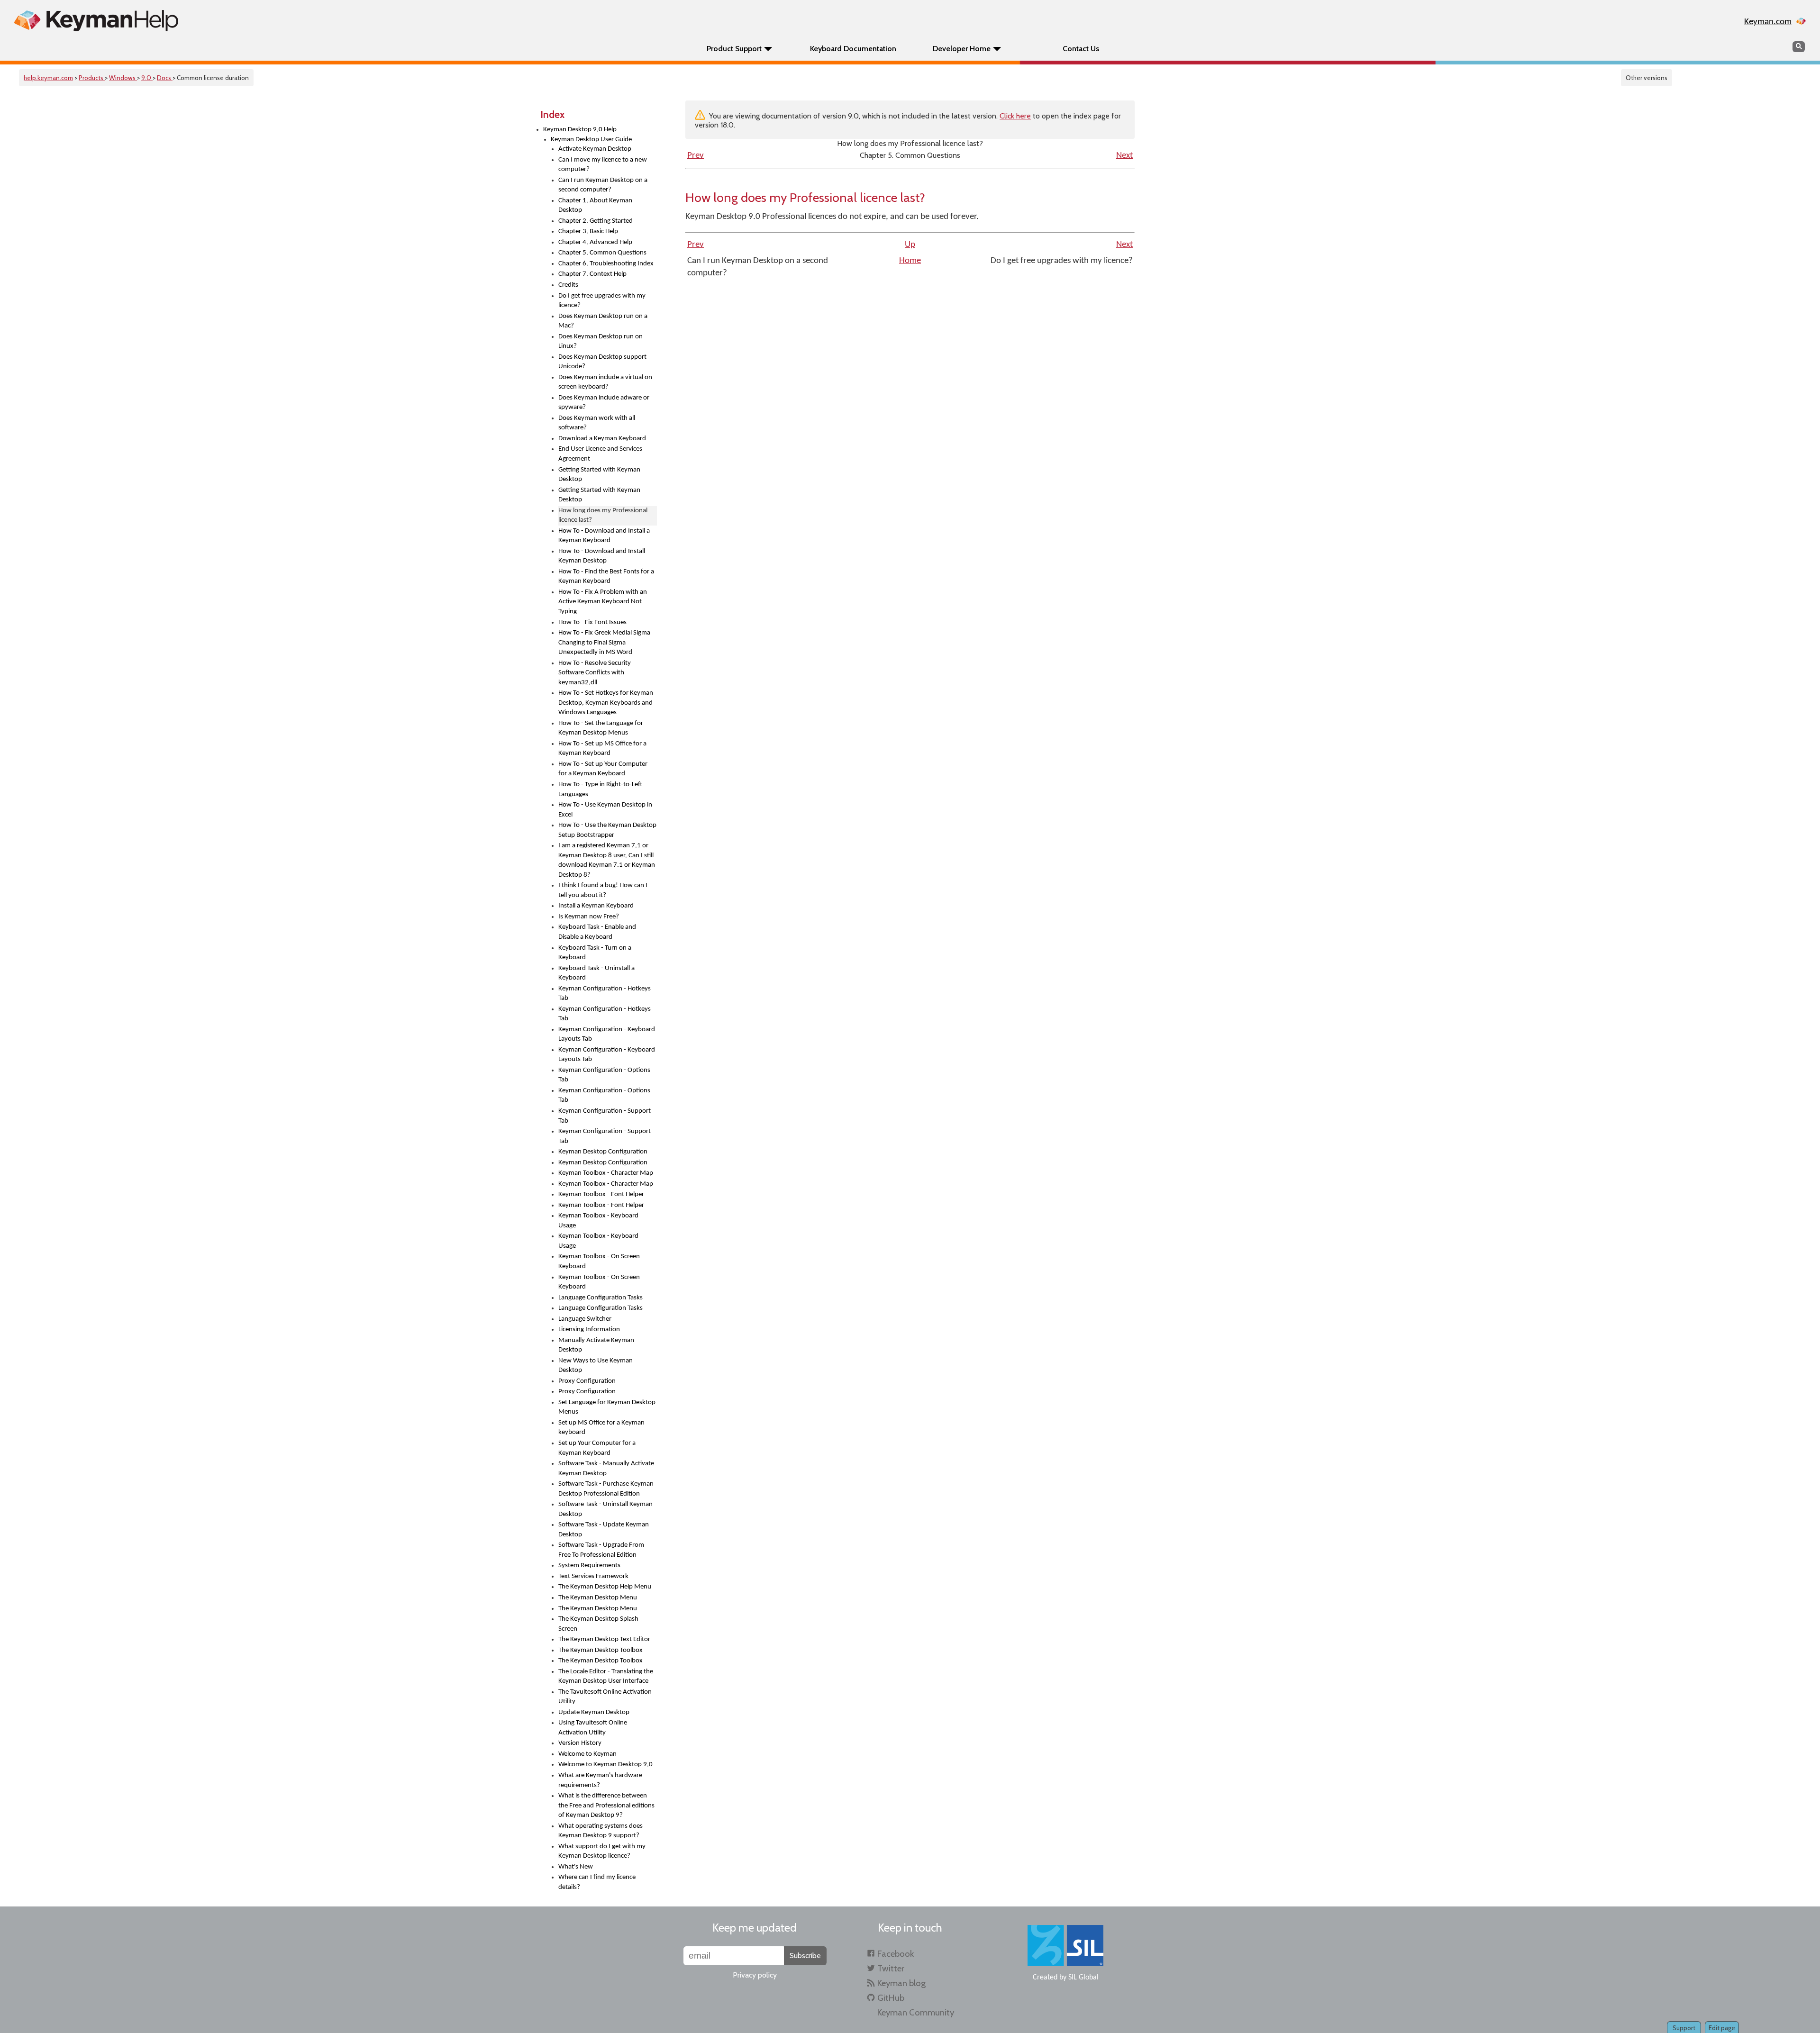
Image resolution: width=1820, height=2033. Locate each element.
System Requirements (589, 1566)
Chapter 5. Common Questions (602, 253)
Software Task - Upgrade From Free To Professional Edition (601, 1550)
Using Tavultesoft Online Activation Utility (593, 1728)
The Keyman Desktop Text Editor (604, 1639)
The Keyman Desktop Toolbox (601, 1650)
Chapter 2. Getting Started (596, 221)
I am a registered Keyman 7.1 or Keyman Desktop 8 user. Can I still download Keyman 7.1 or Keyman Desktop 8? (607, 860)
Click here (1015, 116)
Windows (123, 78)
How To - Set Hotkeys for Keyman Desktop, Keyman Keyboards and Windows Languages (606, 703)
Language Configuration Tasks (601, 1298)
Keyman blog (901, 1983)
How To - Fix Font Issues (592, 622)
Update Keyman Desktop (594, 1712)
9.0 (147, 78)
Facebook (896, 1954)
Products (92, 78)
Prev (696, 156)
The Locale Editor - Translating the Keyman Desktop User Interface (606, 1677)
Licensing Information (589, 1330)
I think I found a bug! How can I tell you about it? (603, 890)
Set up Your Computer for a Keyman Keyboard (597, 1448)
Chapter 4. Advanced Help (595, 242)
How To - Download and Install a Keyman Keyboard (604, 536)
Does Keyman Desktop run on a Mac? (603, 321)
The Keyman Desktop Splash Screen (598, 1624)
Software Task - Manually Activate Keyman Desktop (606, 1469)
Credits (568, 285)
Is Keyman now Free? (589, 917)
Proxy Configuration (587, 1381)
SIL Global (1083, 1978)
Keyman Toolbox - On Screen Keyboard (599, 1262)
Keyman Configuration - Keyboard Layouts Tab (607, 1035)
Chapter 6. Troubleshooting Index (606, 264)
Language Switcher (585, 1319)
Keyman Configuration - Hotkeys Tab (605, 994)
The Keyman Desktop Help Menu (605, 1587)
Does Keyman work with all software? (597, 423)
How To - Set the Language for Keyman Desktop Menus (601, 728)
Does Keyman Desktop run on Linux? (601, 342)
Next (1124, 156)
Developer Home (962, 49)
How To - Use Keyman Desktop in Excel (605, 810)
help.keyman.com (48, 78)
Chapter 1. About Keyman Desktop (595, 206)
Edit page (1722, 2028)
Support (1684, 2028)
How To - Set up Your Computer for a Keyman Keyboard (603, 769)
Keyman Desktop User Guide (591, 140)
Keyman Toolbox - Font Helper (601, 1194)
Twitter (891, 1968)
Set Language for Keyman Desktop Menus (607, 1407)
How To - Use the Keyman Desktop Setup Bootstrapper (607, 830)
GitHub (891, 1998)
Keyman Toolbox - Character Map (606, 1173)
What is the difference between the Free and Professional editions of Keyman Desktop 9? (606, 1806)
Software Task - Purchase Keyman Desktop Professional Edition (606, 1489)
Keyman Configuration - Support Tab (605, 1116)
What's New (576, 1867)
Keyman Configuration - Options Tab (604, 1075)
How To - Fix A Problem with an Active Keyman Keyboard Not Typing (603, 602)
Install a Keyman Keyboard (596, 906)
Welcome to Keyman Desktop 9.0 (605, 1765)
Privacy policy (755, 1975)
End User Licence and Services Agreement (600, 454)
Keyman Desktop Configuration (603, 1152)
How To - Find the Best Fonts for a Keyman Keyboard (606, 577)
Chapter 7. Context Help (592, 274)
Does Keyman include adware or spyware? (604, 403)
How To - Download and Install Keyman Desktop (602, 556)
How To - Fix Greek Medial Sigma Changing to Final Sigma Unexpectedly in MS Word (604, 643)
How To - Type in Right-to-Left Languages (600, 790)
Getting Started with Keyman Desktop (599, 475)
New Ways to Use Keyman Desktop (596, 1366)
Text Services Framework (593, 1576)
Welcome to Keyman (587, 1754)
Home (910, 261)
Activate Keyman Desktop (595, 149)
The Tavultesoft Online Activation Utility (605, 1697)
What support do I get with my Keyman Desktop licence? (602, 1851)
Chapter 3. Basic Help (588, 231)
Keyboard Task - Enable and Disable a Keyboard (597, 932)
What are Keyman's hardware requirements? (600, 1780)
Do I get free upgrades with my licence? (602, 301)
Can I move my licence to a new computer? (603, 165)
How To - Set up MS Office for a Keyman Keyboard (602, 749)
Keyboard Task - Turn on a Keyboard (595, 953)
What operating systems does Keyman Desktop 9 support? (601, 1831)
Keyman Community (916, 2012)
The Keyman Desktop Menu (598, 1598)
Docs (165, 78)
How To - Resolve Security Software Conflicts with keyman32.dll (595, 673)
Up (910, 245)
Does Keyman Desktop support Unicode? (602, 362)
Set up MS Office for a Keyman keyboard (601, 1428)
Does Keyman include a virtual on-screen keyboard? (606, 382)
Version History (580, 1743)
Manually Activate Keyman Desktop (596, 1345)
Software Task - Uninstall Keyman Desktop (605, 1509)
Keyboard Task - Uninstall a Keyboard (596, 973)
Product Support (734, 49)
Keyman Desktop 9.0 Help (580, 130)
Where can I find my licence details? (597, 1882)
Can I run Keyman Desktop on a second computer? (603, 185)
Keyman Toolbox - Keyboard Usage (598, 1221)
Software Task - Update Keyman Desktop (604, 1530)
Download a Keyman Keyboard (602, 439)
